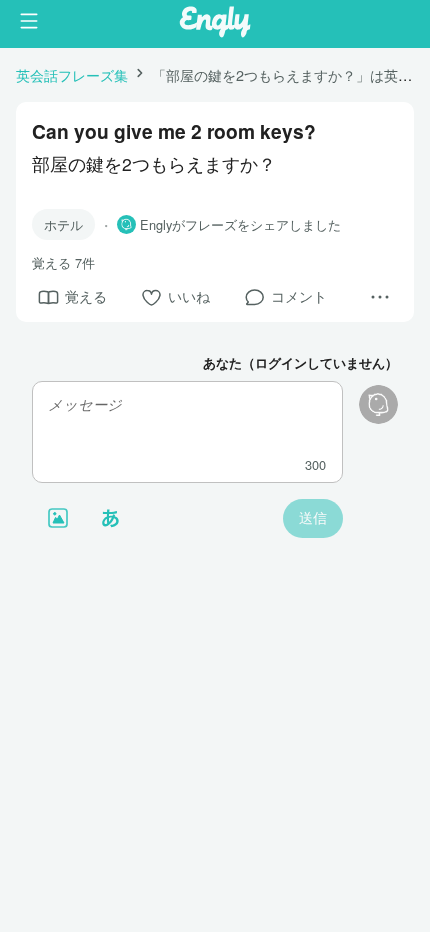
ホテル (63, 224)
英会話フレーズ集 (72, 74)
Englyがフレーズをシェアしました (240, 225)
